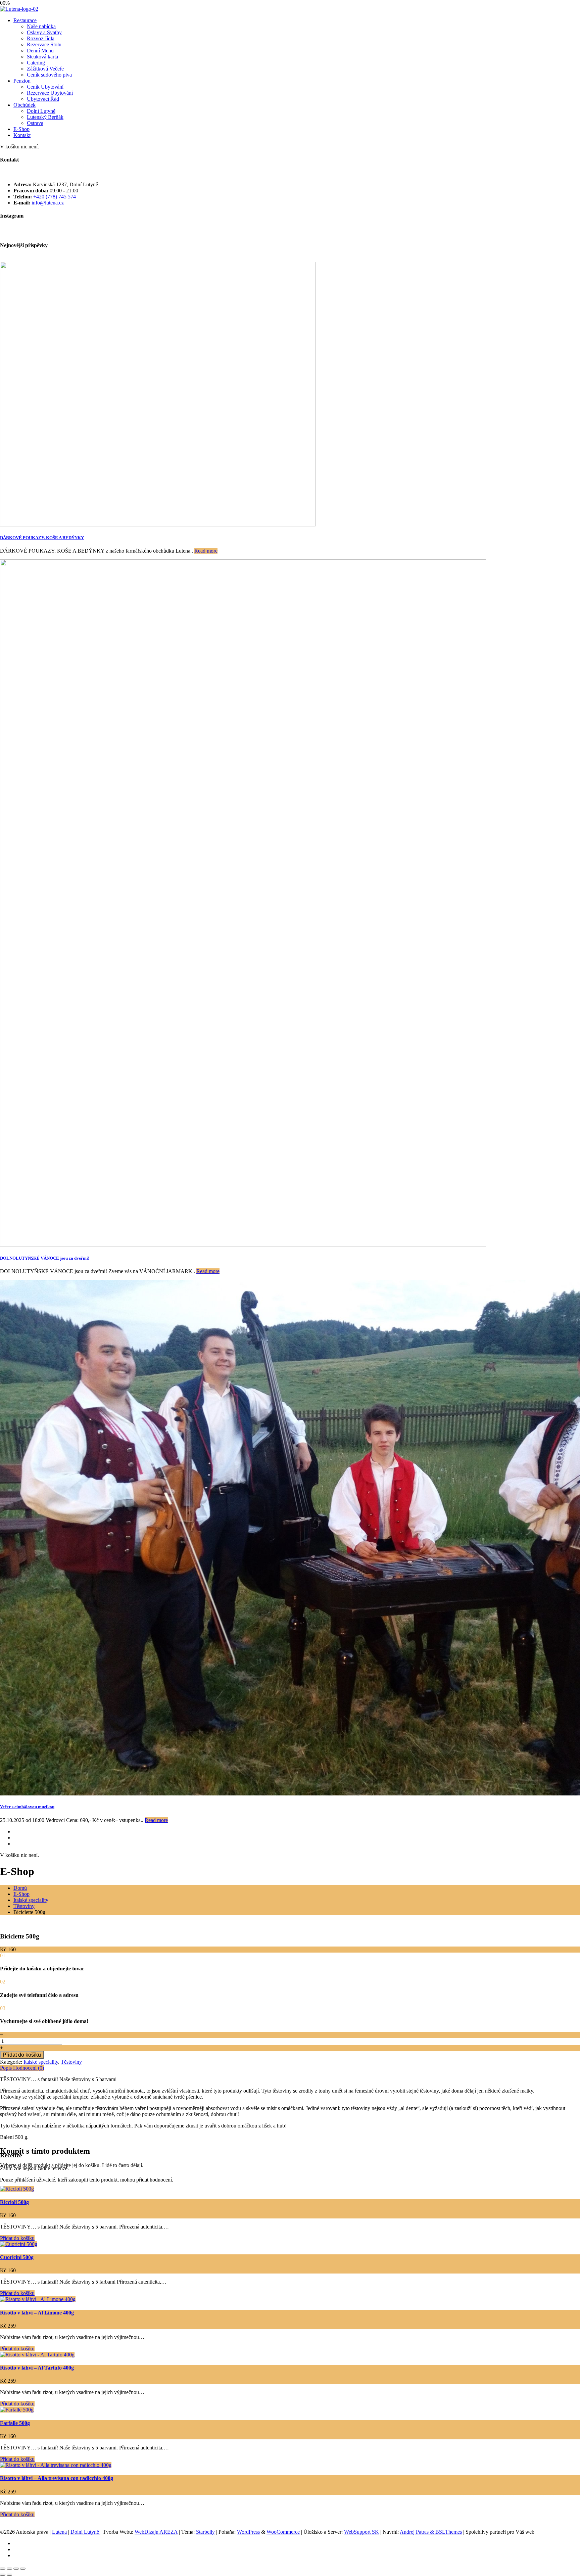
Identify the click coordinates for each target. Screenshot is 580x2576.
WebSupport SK (361, 2532)
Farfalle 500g (15, 2423)
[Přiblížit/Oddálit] (3, 2569)
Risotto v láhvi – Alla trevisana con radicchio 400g (57, 2478)
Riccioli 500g (14, 2202)
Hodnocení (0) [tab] (29, 2068)
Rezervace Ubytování (50, 93)
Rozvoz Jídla (41, 38)
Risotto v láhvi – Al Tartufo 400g (37, 2368)
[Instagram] (15, 1832)
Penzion (22, 81)
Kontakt (22, 135)
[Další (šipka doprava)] (9, 2575)
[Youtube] (15, 1844)
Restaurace (25, 20)
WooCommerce (283, 2532)
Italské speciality (31, 1900)
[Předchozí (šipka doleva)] (3, 2575)
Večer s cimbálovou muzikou (27, 1807)
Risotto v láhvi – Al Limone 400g (37, 2313)
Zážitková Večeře (45, 69)
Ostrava (35, 123)
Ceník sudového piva (49, 75)
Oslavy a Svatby (44, 32)
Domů (20, 1888)
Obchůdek (25, 105)
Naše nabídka (41, 26)
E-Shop (21, 129)
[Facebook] (15, 1838)
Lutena (59, 2532)
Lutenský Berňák (45, 117)
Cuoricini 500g (17, 2257)
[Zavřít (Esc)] (23, 2569)
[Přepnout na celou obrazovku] (9, 2569)
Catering (36, 63)
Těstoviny (24, 1906)
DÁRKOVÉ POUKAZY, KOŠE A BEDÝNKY (42, 538)
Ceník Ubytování (45, 87)
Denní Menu (40, 51)
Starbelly (205, 2532)
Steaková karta (42, 57)
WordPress (248, 2532)
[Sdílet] (16, 2569)
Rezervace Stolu (44, 44)
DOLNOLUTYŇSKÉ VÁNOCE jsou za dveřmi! (45, 1258)
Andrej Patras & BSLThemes (431, 2532)
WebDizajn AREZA (156, 2532)
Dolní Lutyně (41, 111)
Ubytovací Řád (43, 99)
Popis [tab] (7, 2068)
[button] (17, 2238)
